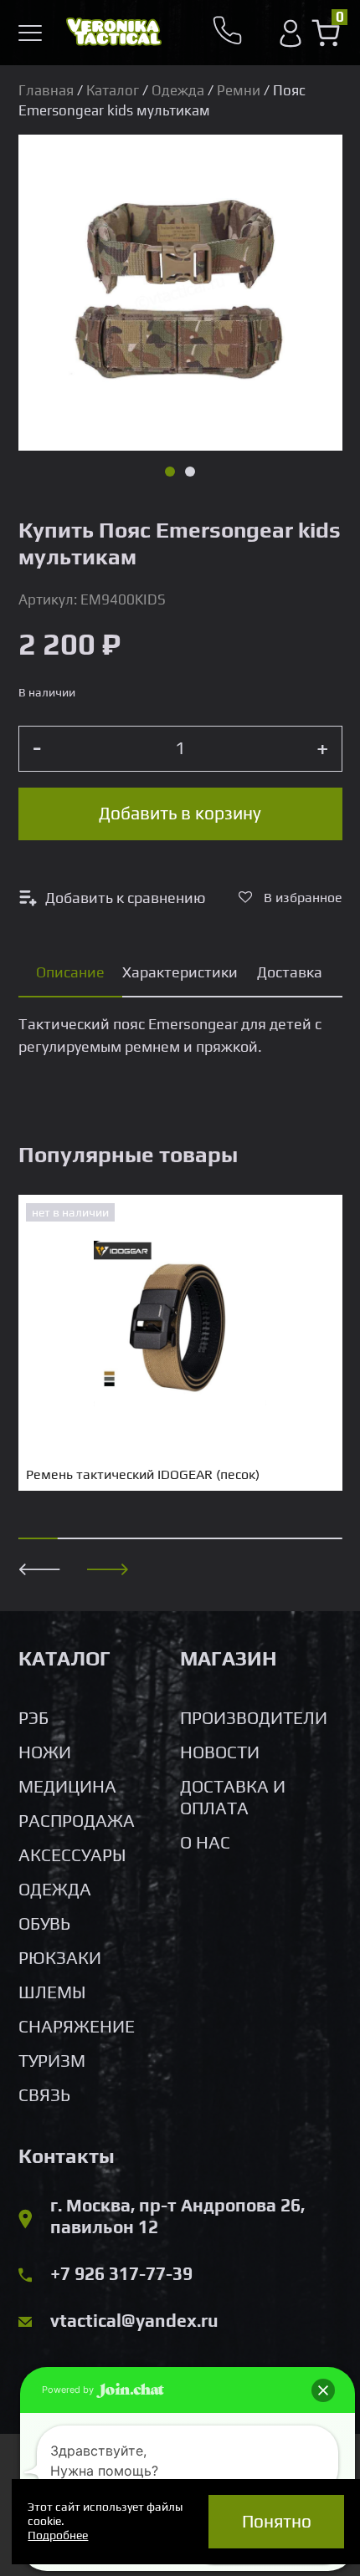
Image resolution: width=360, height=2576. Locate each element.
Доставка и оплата (233, 1797)
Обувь (44, 1923)
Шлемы (52, 1992)
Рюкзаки (60, 1958)
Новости (220, 1752)
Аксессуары (72, 1855)
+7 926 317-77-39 (121, 2274)
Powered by (69, 2390)
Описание (70, 972)
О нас (205, 1842)
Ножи (45, 1752)
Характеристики (180, 972)
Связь (44, 2095)
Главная (46, 90)
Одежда (178, 90)
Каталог (113, 90)
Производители (254, 1718)
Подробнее (58, 2535)
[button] (108, 1569)
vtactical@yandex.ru (134, 2321)
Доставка (290, 972)
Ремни (239, 90)
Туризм (52, 2061)
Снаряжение (77, 2026)
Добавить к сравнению (126, 898)
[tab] (71, 973)
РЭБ (33, 1718)
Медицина (67, 1786)
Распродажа (77, 1821)
